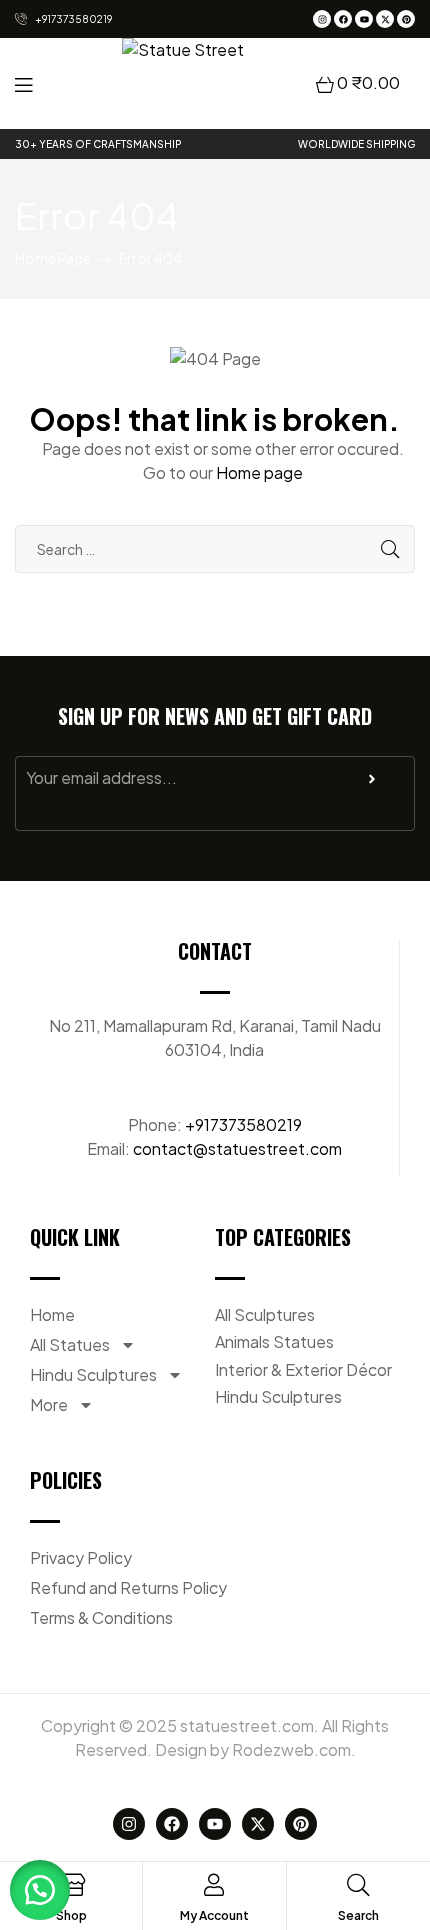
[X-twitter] (385, 19)
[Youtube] (364, 19)
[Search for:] (215, 548)
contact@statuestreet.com (237, 1148)
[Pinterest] (406, 19)
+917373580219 (243, 1124)
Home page (259, 472)
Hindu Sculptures (93, 1374)
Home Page (53, 258)
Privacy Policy (81, 1557)
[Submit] (372, 784)
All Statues (70, 1344)
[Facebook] (343, 19)
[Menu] (23, 83)
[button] (40, 1890)
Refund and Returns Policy (128, 1587)
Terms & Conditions (101, 1617)
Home (52, 1314)
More (49, 1404)
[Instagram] (322, 19)
